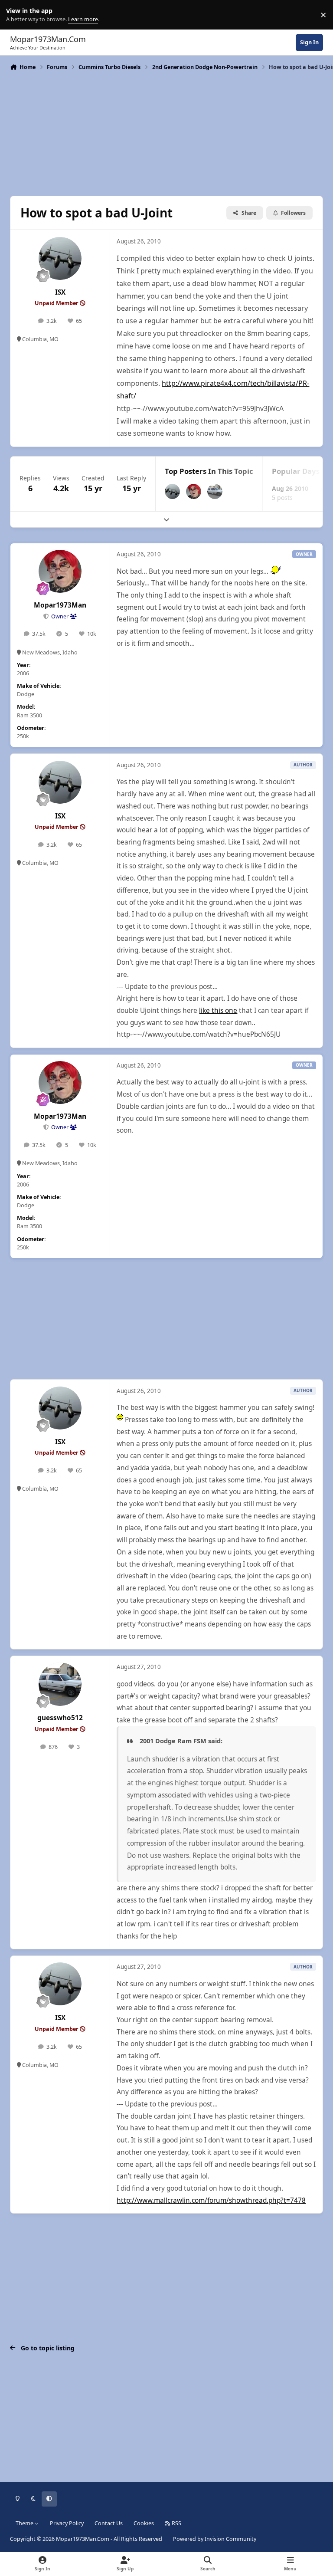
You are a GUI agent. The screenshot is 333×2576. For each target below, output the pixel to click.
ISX (60, 292)
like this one (218, 1010)
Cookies (144, 2523)
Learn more (17, 15)
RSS (176, 2523)
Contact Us (109, 2523)
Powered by (215, 2539)
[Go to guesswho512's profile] (215, 491)
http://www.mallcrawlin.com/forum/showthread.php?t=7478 (211, 2200)
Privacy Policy (67, 2523)
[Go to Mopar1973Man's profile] (194, 491)
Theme (25, 2523)
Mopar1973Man (60, 605)
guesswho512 (60, 1718)
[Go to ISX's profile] (60, 258)
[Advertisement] (166, 132)
